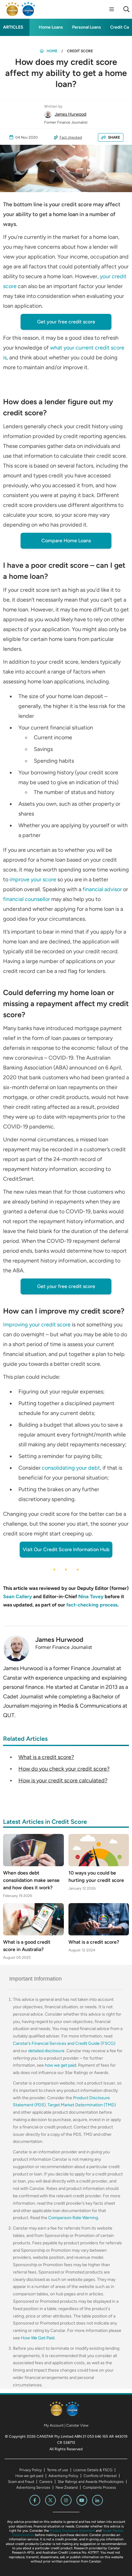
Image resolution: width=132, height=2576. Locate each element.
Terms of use (58, 2470)
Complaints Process (99, 2487)
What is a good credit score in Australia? (27, 1946)
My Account (54, 2425)
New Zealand (67, 2487)
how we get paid (60, 2065)
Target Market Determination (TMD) (82, 2105)
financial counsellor (27, 899)
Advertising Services (33, 2487)
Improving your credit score (37, 1325)
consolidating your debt (71, 1468)
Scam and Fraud (21, 2482)
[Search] (126, 9)
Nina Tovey (91, 1596)
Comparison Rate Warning (73, 2218)
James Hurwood (70, 114)
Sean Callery (17, 1596)
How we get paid (29, 2476)
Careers (46, 2482)
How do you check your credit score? (64, 1769)
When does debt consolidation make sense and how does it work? (31, 1880)
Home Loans (51, 27)
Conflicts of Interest (100, 2476)
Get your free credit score (66, 322)
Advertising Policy (63, 2476)
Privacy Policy (31, 2470)
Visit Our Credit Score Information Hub (66, 1549)
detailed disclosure (46, 2051)
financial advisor (102, 889)
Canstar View (77, 2425)
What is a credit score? (46, 1757)
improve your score (33, 879)
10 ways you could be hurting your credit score (96, 1877)
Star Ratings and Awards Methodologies (91, 2482)
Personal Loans (87, 27)
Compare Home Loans (66, 541)
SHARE (114, 137)
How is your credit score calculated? (63, 1780)
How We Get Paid (38, 2338)
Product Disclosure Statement (72, 2531)
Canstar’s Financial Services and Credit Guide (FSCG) (64, 2043)
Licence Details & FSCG (93, 2470)
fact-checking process (92, 1605)
